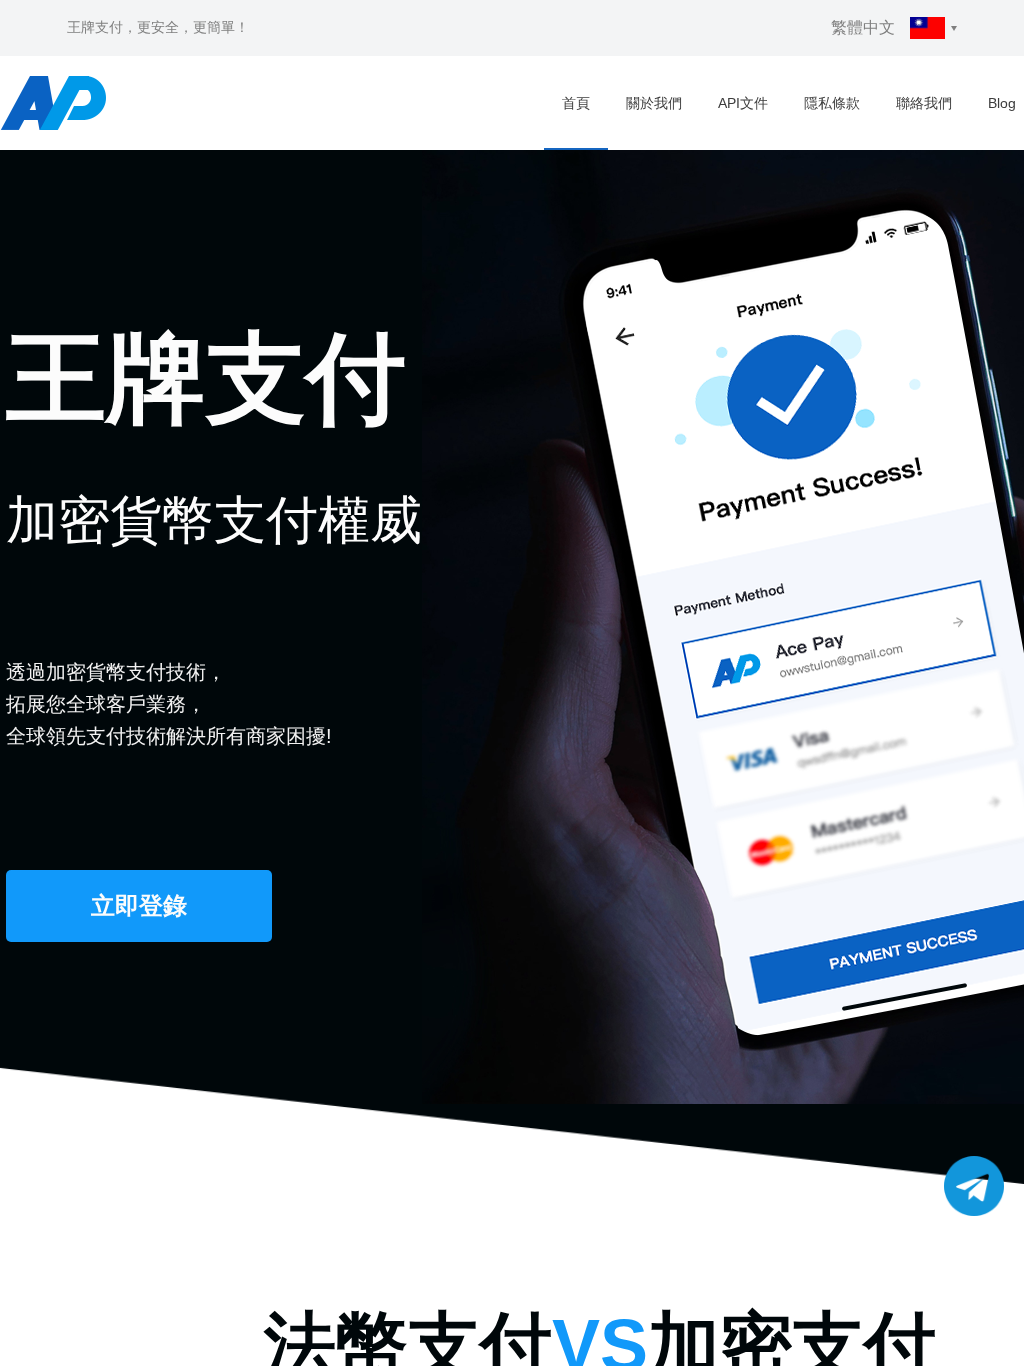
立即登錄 (139, 905)
